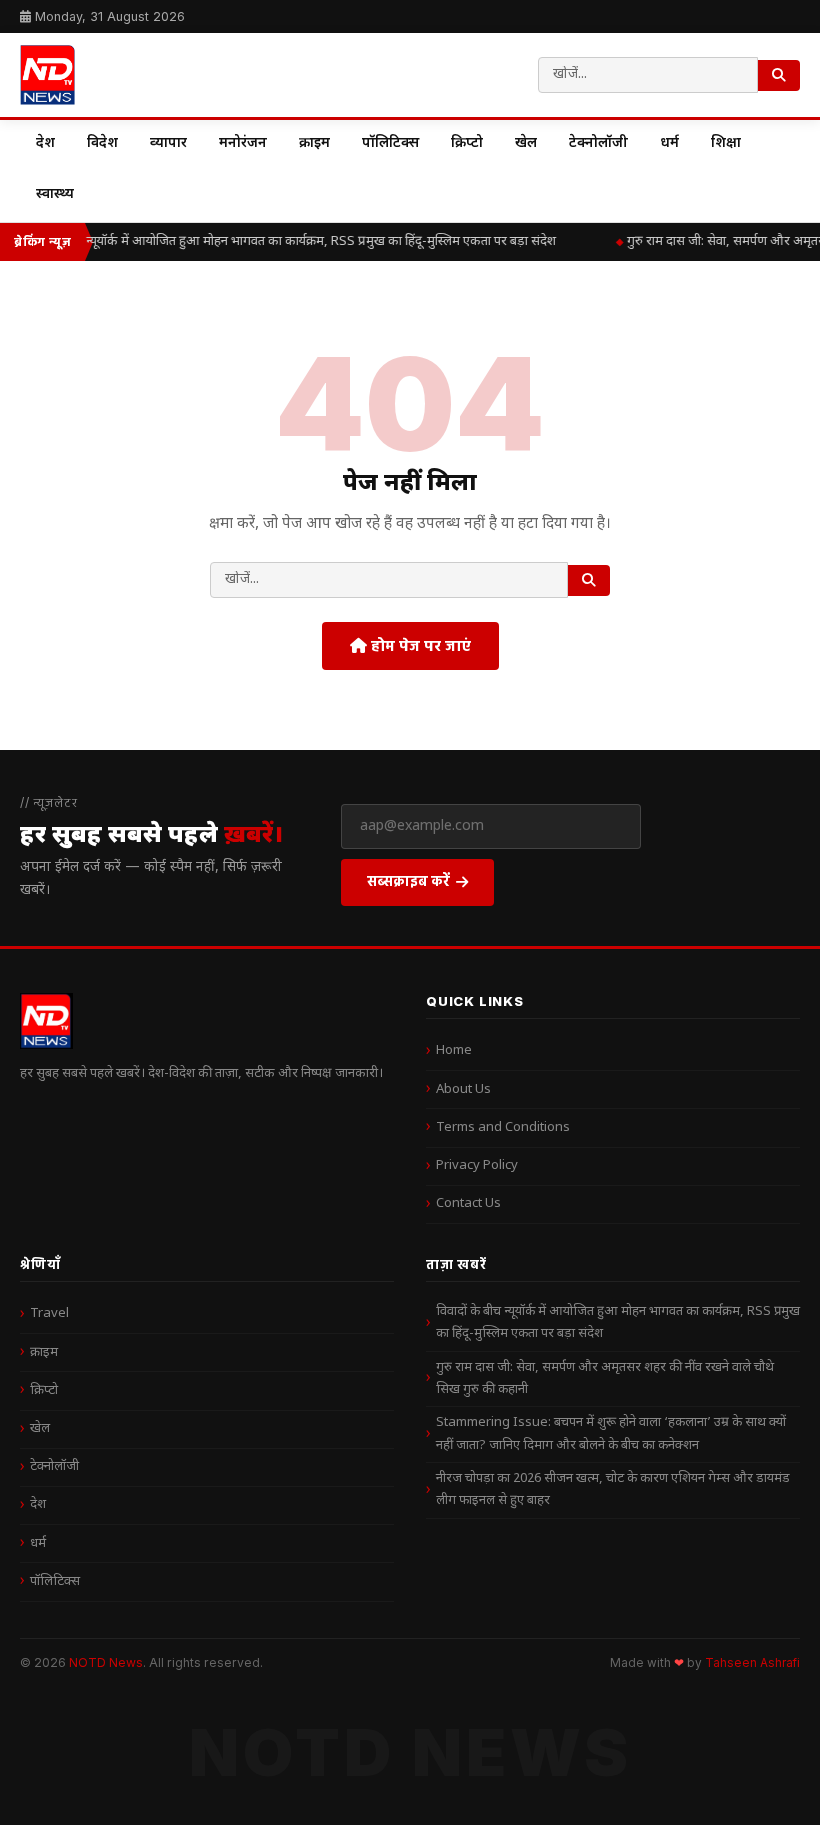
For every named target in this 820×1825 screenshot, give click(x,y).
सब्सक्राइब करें (408, 880)
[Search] (779, 75)
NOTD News (106, 1662)
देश (45, 143)
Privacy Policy (477, 1165)
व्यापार (168, 143)
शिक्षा (726, 143)
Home (454, 1050)
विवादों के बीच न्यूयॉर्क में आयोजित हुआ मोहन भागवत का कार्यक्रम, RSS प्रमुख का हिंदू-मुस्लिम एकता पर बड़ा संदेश (285, 241)
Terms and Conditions (503, 1127)
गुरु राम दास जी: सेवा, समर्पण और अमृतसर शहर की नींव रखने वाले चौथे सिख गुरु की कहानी (605, 1378)
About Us (463, 1089)
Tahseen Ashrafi (752, 1663)
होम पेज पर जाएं (419, 645)
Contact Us (468, 1203)
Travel (49, 1313)
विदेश (102, 143)
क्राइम (314, 143)
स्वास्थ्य (55, 194)
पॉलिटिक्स (390, 143)
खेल (526, 143)
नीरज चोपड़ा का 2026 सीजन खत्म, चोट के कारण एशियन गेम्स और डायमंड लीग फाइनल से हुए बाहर (613, 1489)
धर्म (669, 143)
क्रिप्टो (467, 143)
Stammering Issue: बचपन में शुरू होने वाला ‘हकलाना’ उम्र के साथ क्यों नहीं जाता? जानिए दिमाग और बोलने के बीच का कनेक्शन (611, 1433)
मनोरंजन (243, 143)
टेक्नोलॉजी (598, 143)
